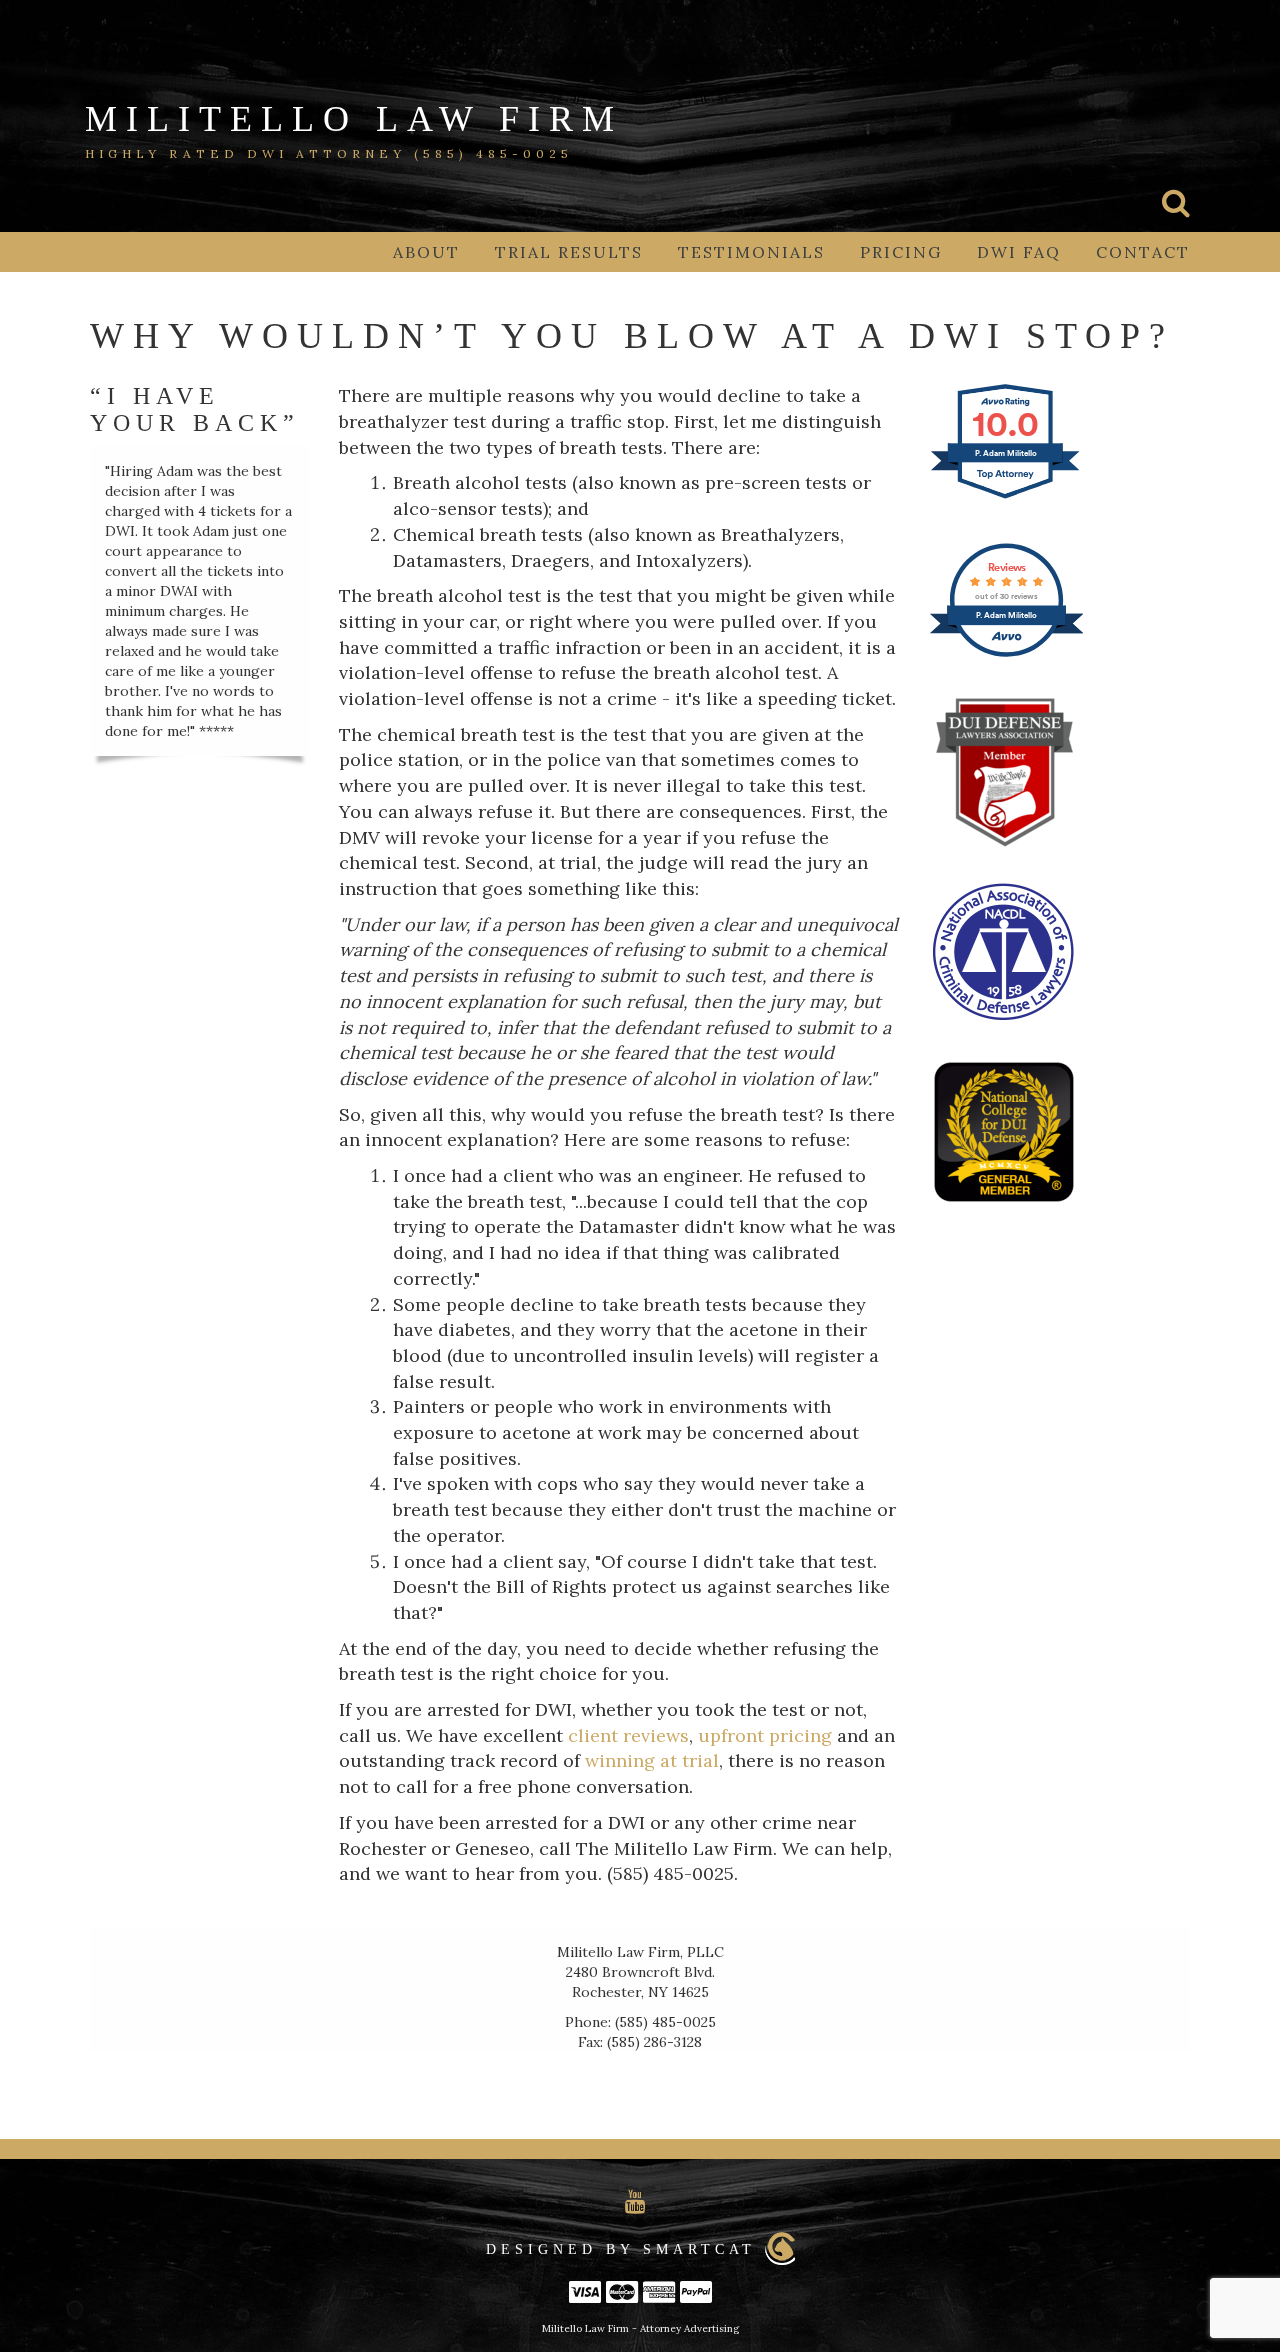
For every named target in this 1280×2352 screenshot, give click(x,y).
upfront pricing (765, 1735)
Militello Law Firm (354, 119)
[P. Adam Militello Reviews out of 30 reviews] (1006, 653)
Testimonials (751, 252)
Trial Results (569, 252)
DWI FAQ (1019, 252)
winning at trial (652, 1760)
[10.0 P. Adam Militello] (1006, 496)
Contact (1143, 252)
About (426, 252)
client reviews (628, 1735)
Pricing (901, 252)
